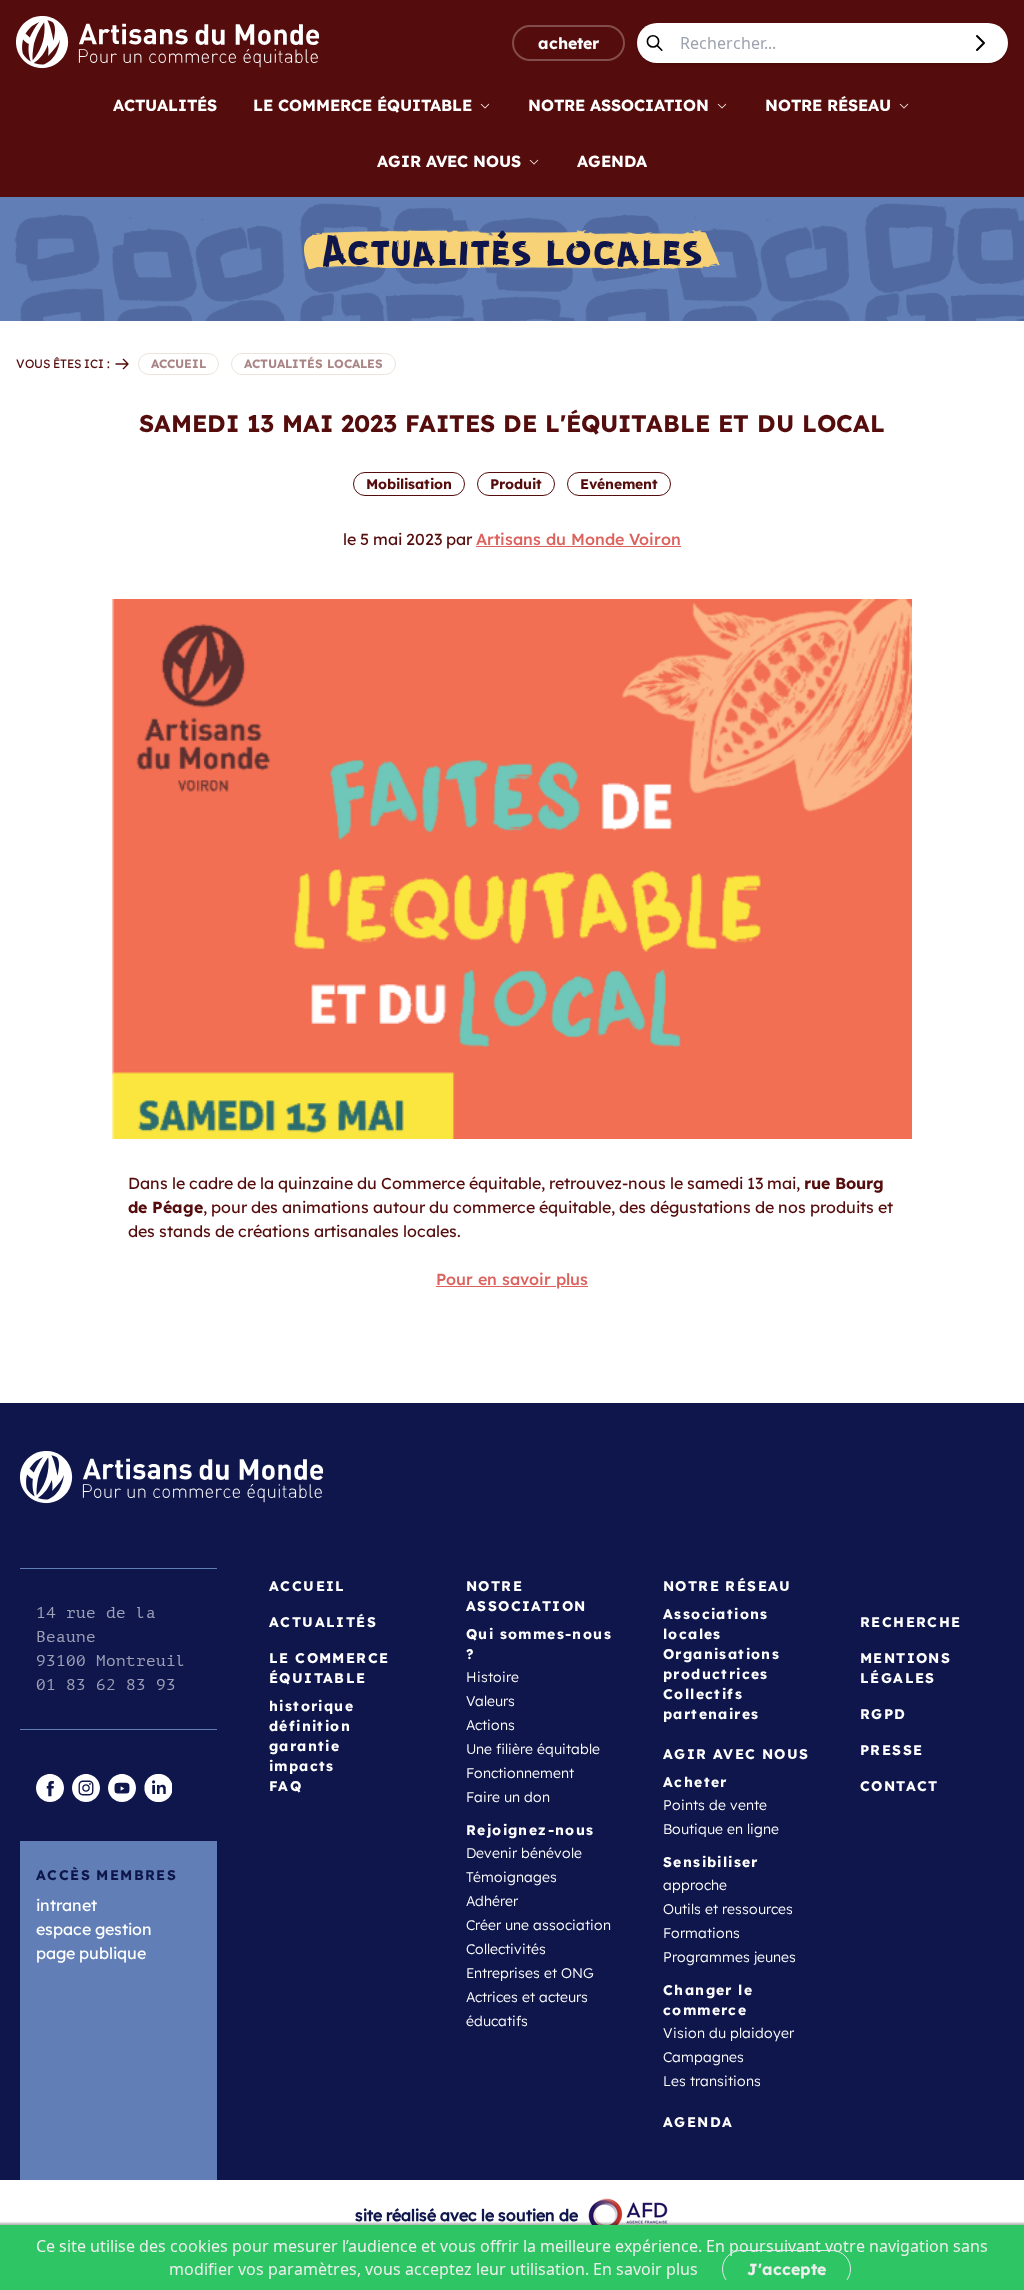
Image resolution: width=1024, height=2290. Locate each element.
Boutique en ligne (721, 1829)
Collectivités (506, 1949)
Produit (516, 484)
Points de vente (715, 1805)
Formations (701, 1933)
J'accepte (786, 2269)
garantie (304, 1746)
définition (310, 1726)
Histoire (492, 1677)
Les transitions (712, 2081)
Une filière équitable (533, 1749)
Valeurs (490, 1701)
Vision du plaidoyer (728, 2033)
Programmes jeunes (729, 1957)
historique (311, 1706)
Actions (490, 1725)
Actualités (165, 105)
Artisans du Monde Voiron (578, 539)
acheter (568, 43)
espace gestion (94, 1929)
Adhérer (492, 1901)
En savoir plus (645, 2269)
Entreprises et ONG (530, 1973)
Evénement (619, 484)
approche (695, 1885)
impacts (302, 1766)
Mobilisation (409, 484)
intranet (66, 1905)
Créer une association (538, 1925)
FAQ (285, 1786)
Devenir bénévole (524, 1853)
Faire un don (508, 1797)
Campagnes (703, 2057)
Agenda (612, 161)
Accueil (307, 1586)
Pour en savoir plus (512, 1279)
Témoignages (511, 1877)
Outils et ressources (728, 1909)
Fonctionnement (520, 1773)
